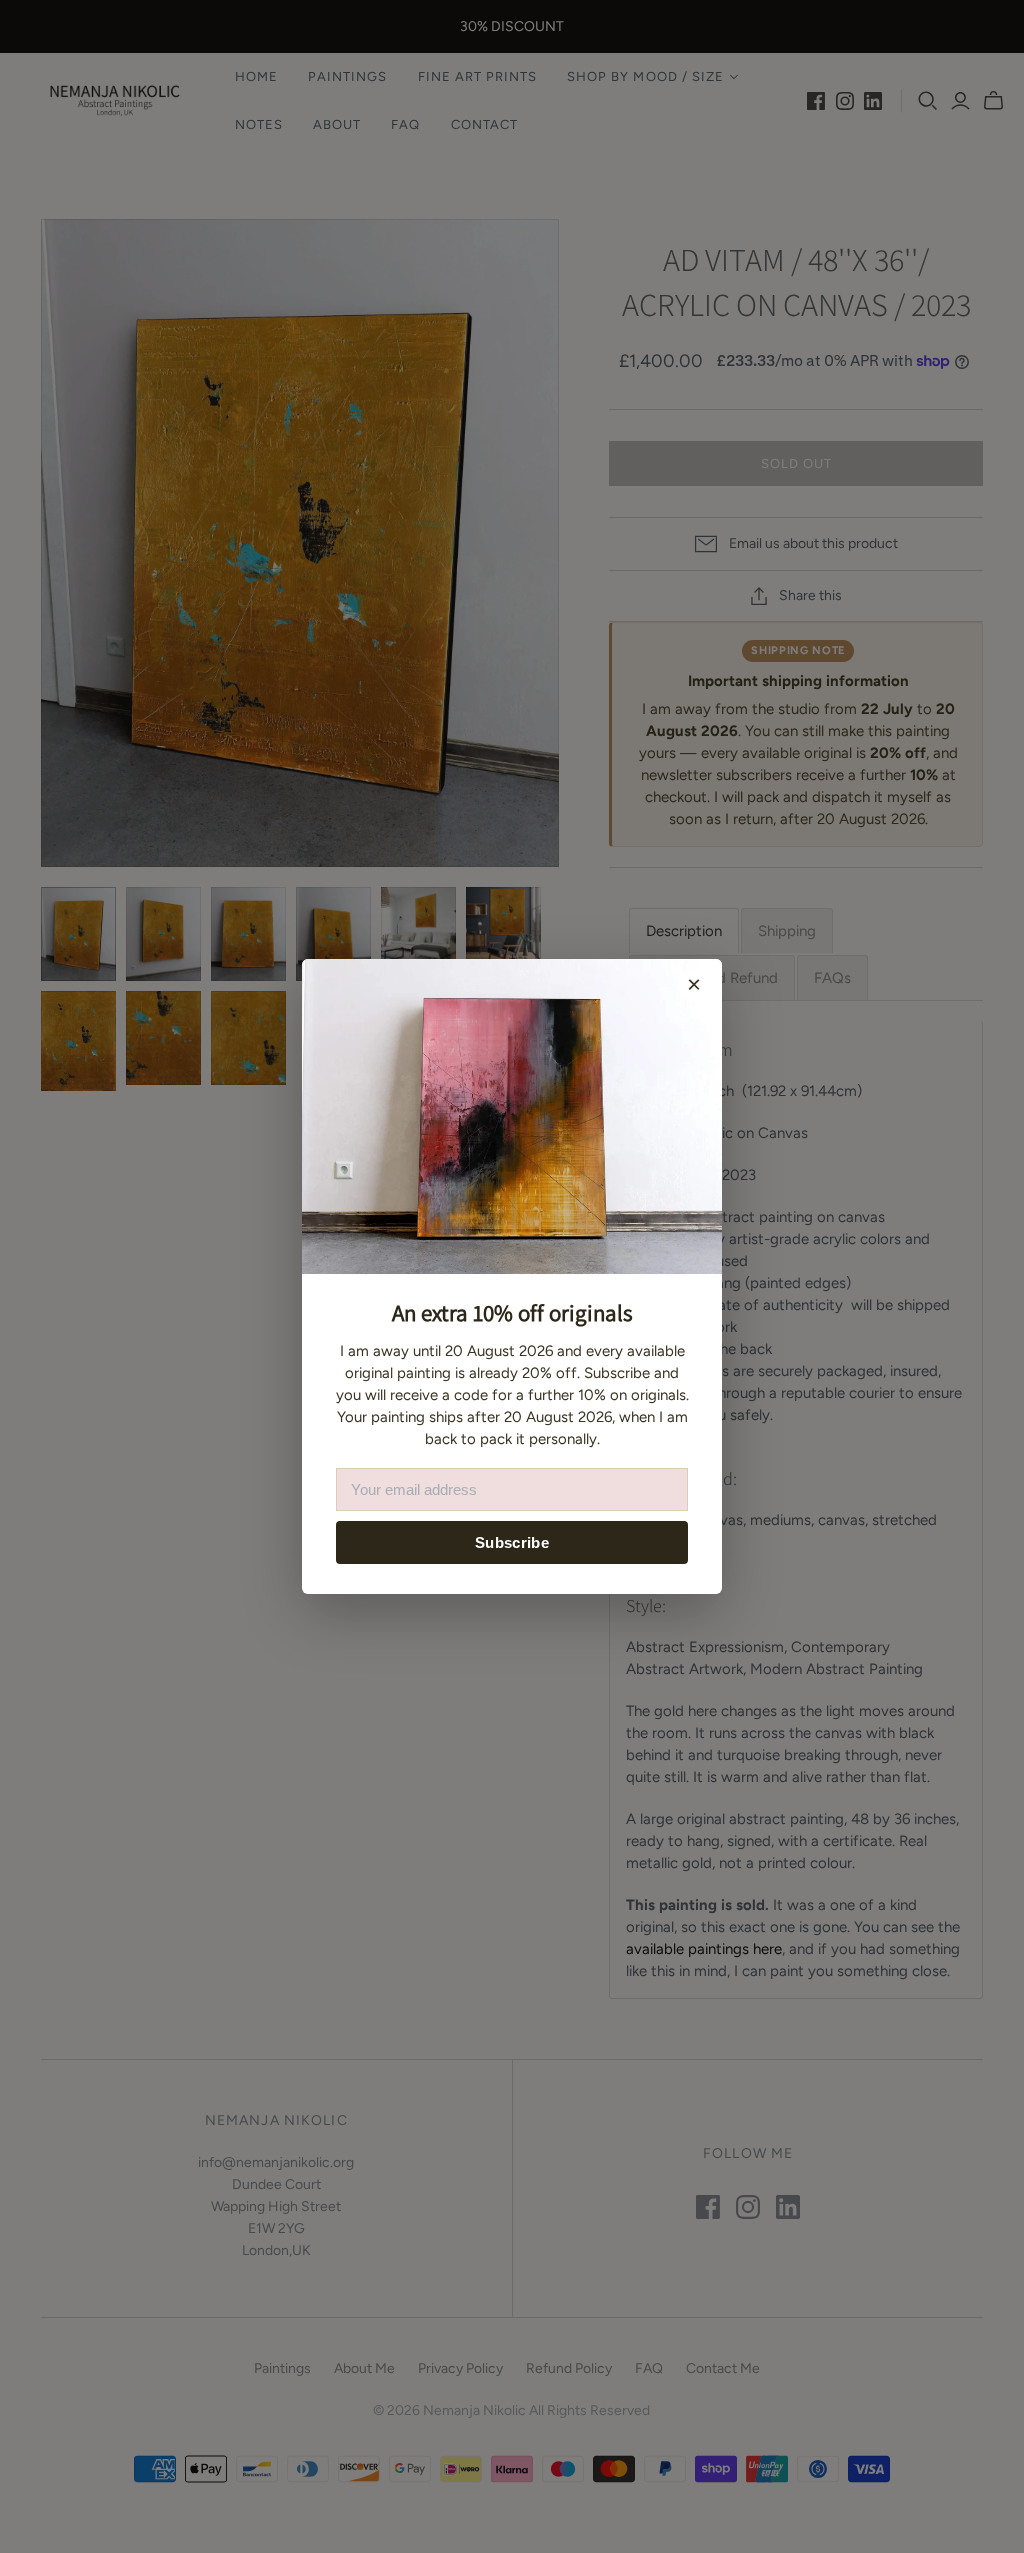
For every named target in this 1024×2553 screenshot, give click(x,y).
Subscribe (512, 1542)
